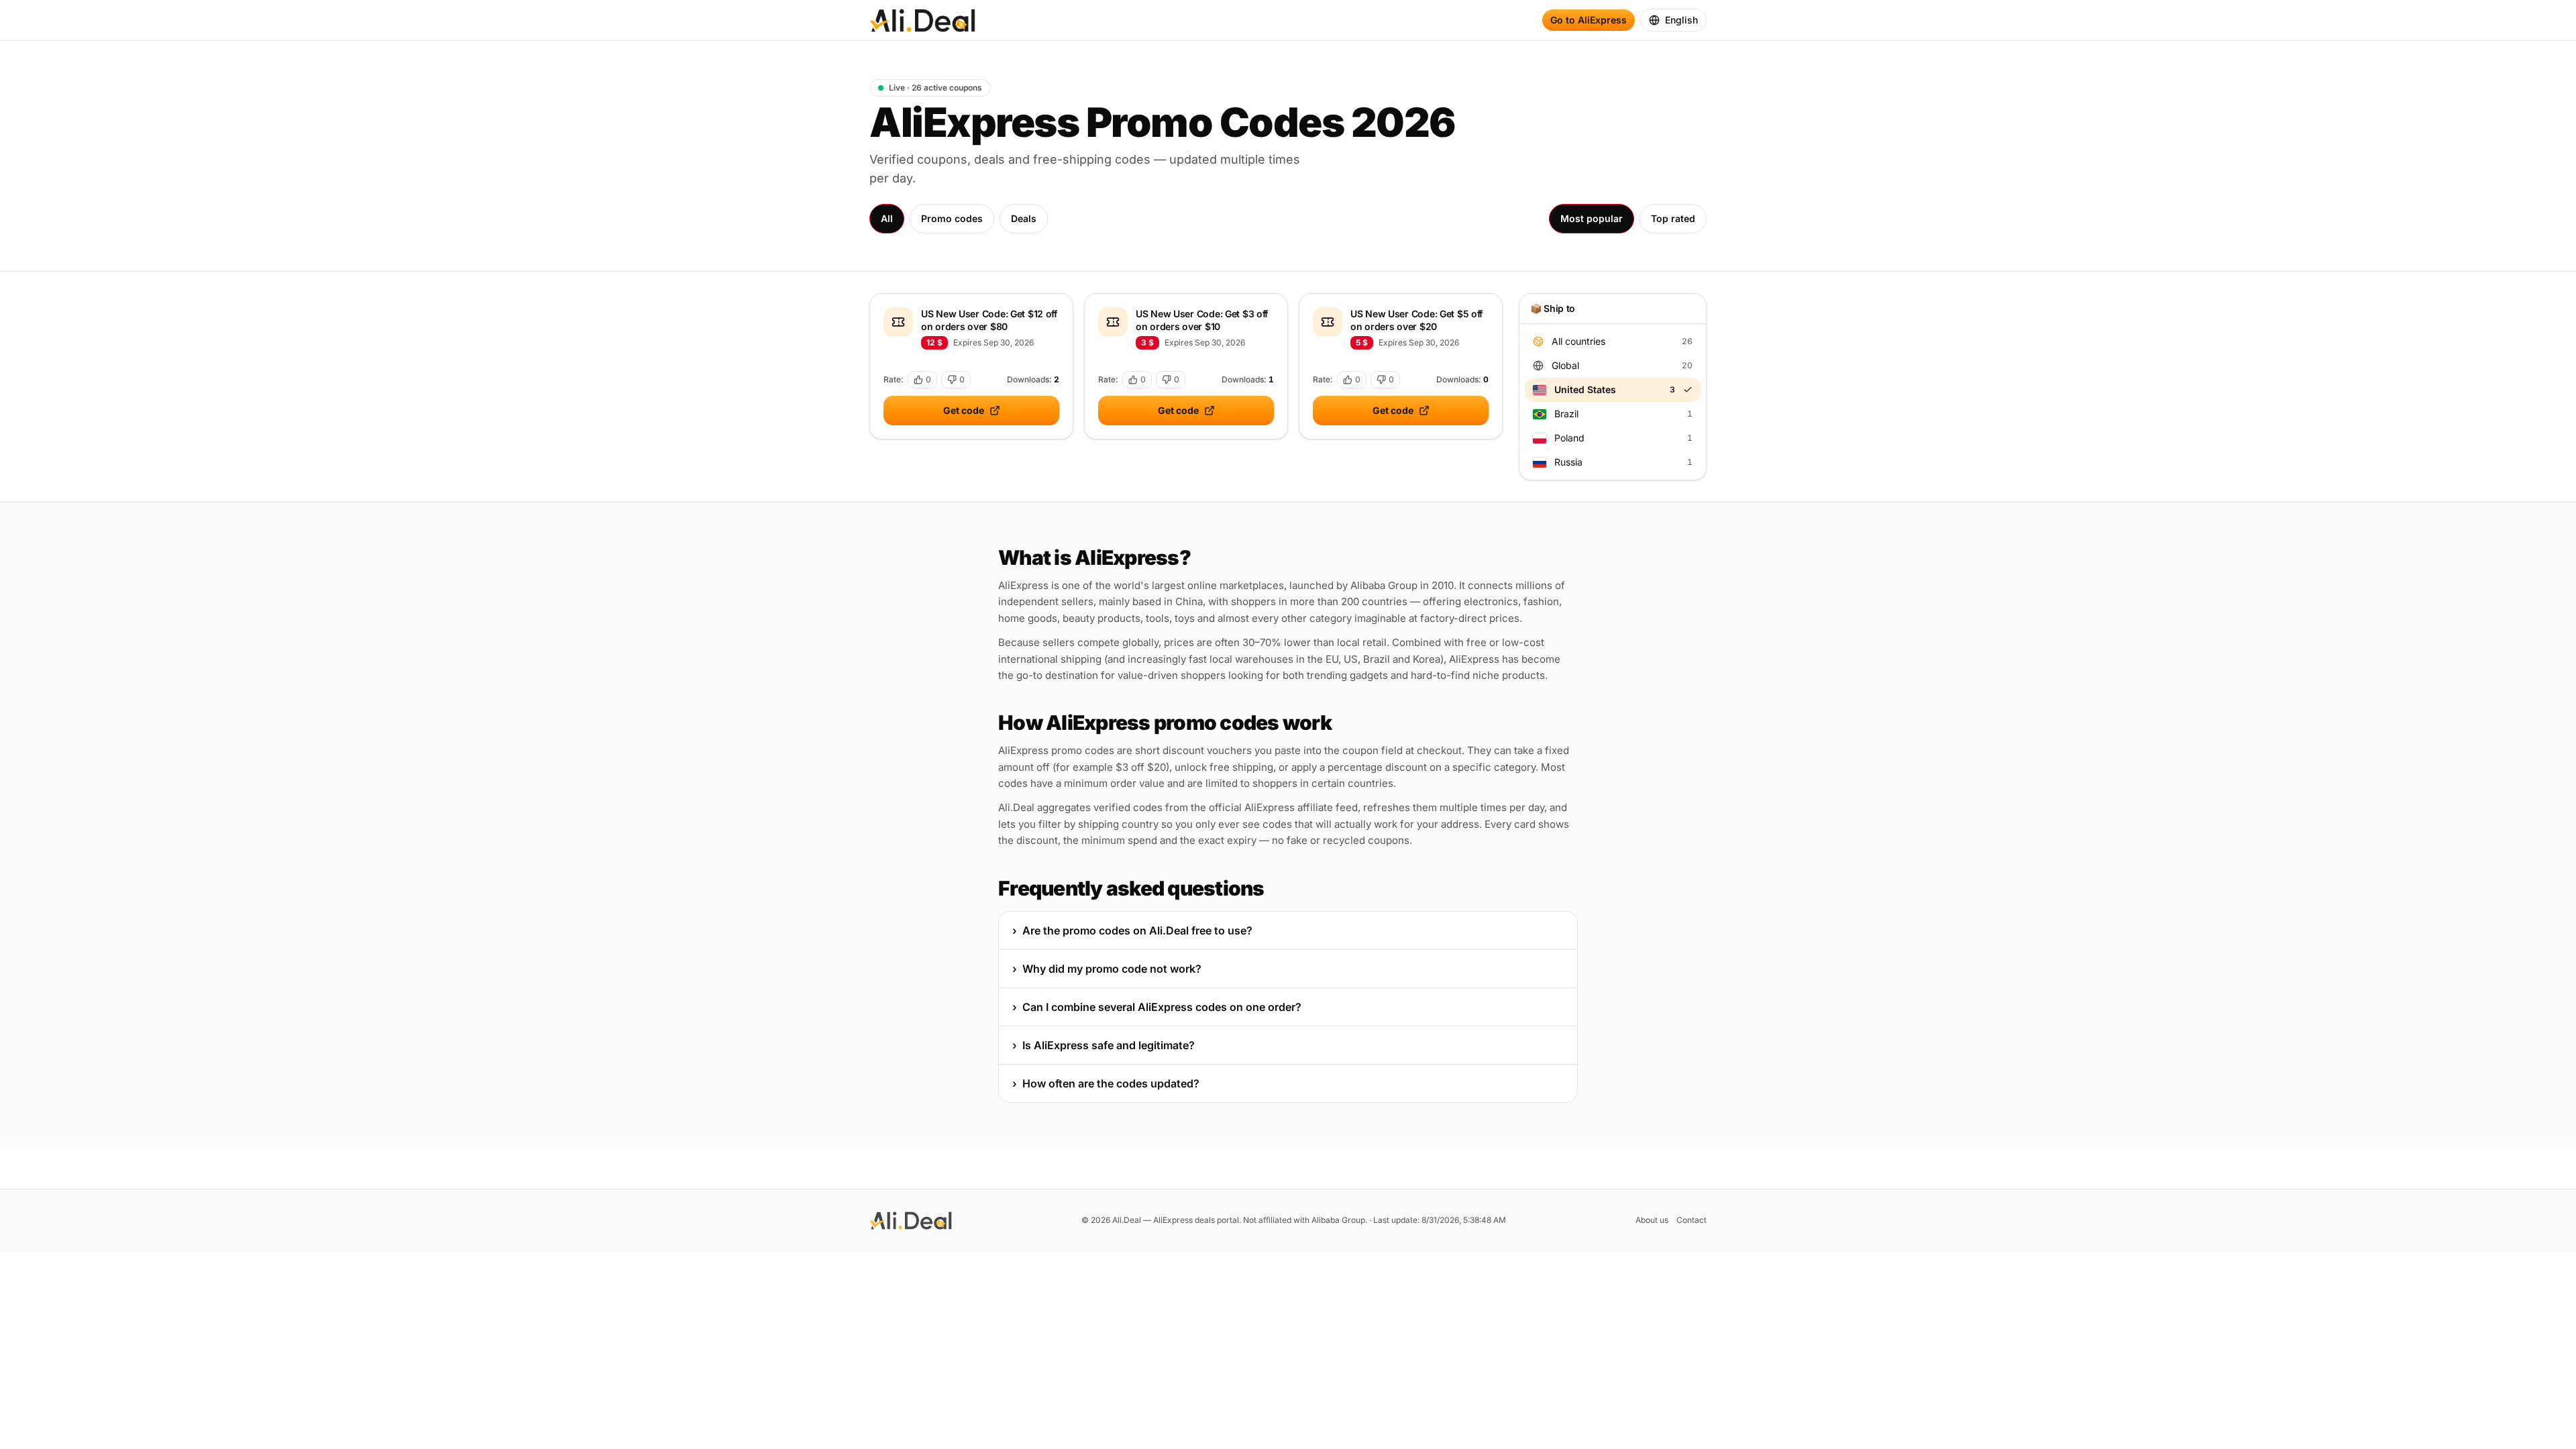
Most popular (1592, 218)
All (887, 218)
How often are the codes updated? (1106, 1083)
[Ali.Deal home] (922, 20)
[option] (1613, 341)
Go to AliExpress (1589, 20)
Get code (964, 410)
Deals (1024, 218)
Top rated (1673, 218)
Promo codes (952, 218)
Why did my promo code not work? (1107, 969)
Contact (1692, 1220)
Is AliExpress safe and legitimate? (1104, 1045)
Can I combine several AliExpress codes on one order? (1157, 1007)
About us (1652, 1220)
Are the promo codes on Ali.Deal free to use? (1132, 930)
